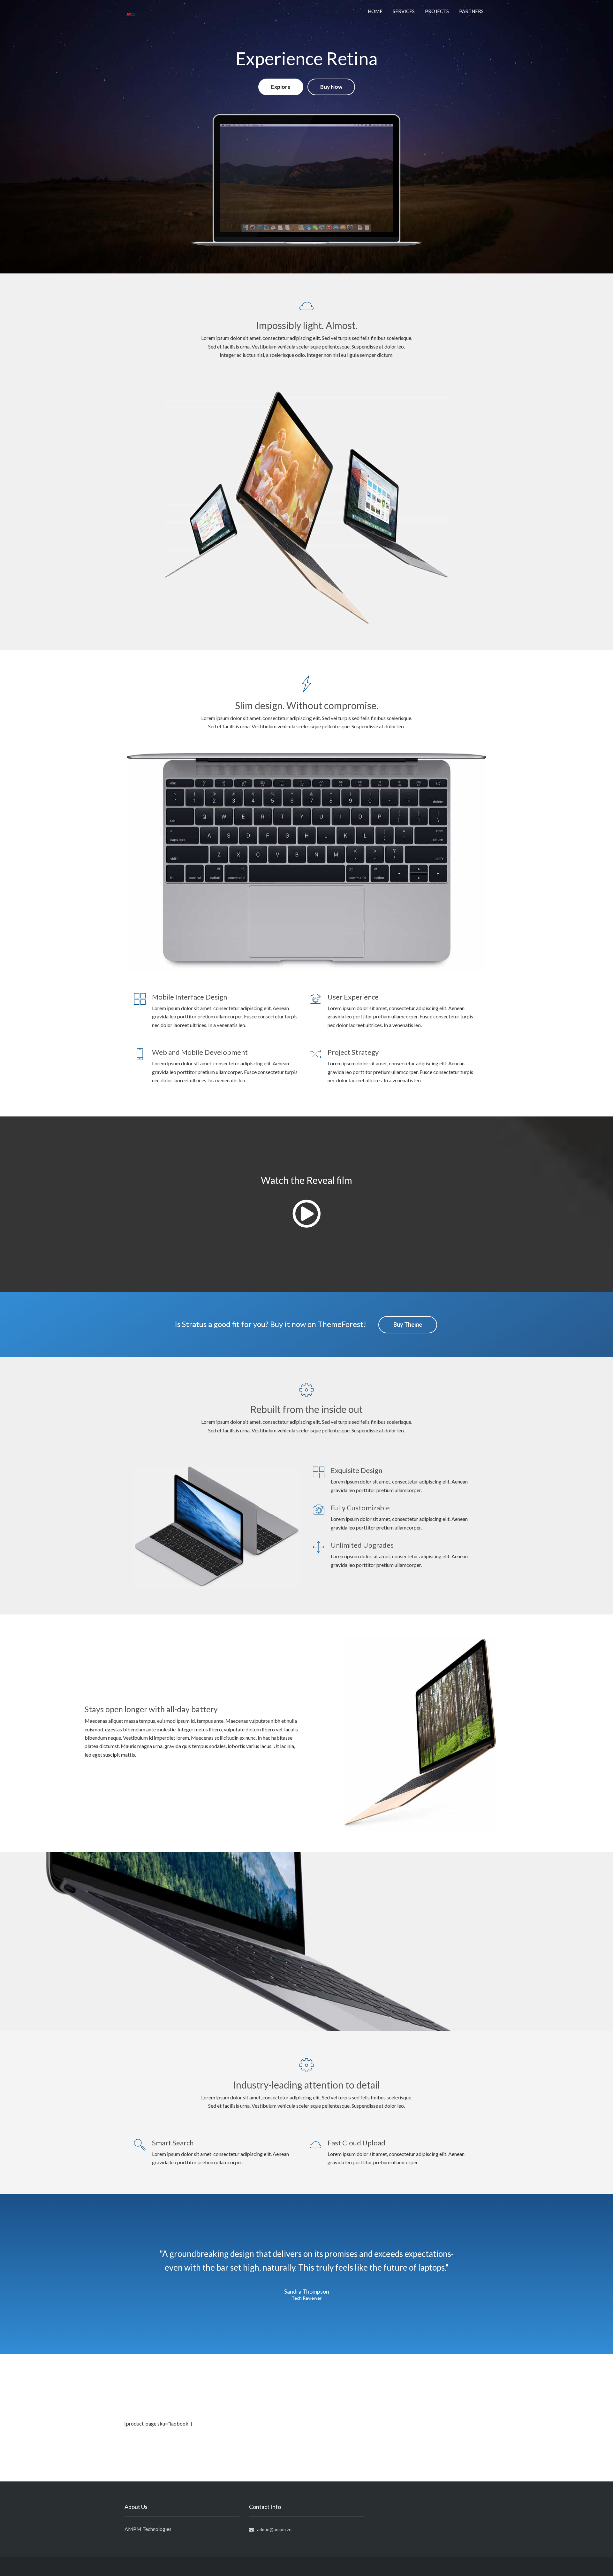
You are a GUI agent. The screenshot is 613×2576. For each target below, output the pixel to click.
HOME (375, 11)
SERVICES (404, 11)
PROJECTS (437, 11)
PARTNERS (471, 11)
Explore (281, 87)
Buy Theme (408, 1324)
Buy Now (331, 87)
